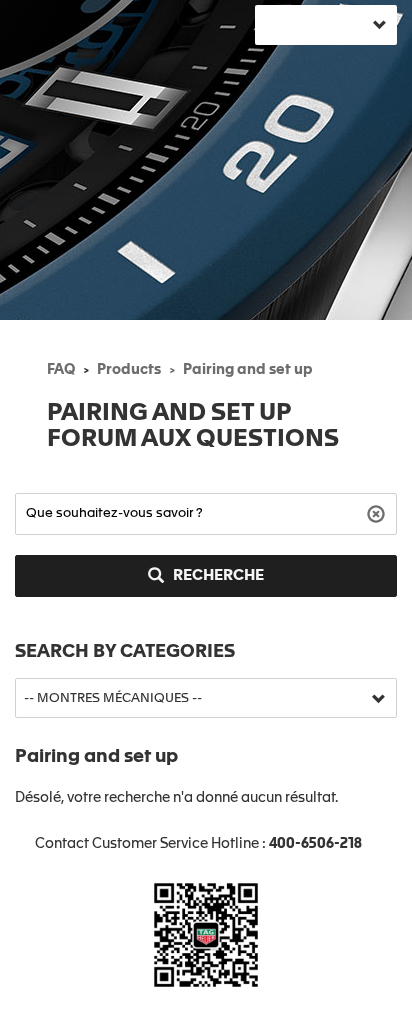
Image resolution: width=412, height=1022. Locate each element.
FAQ (61, 370)
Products (129, 370)
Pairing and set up (248, 370)
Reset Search (378, 512)
